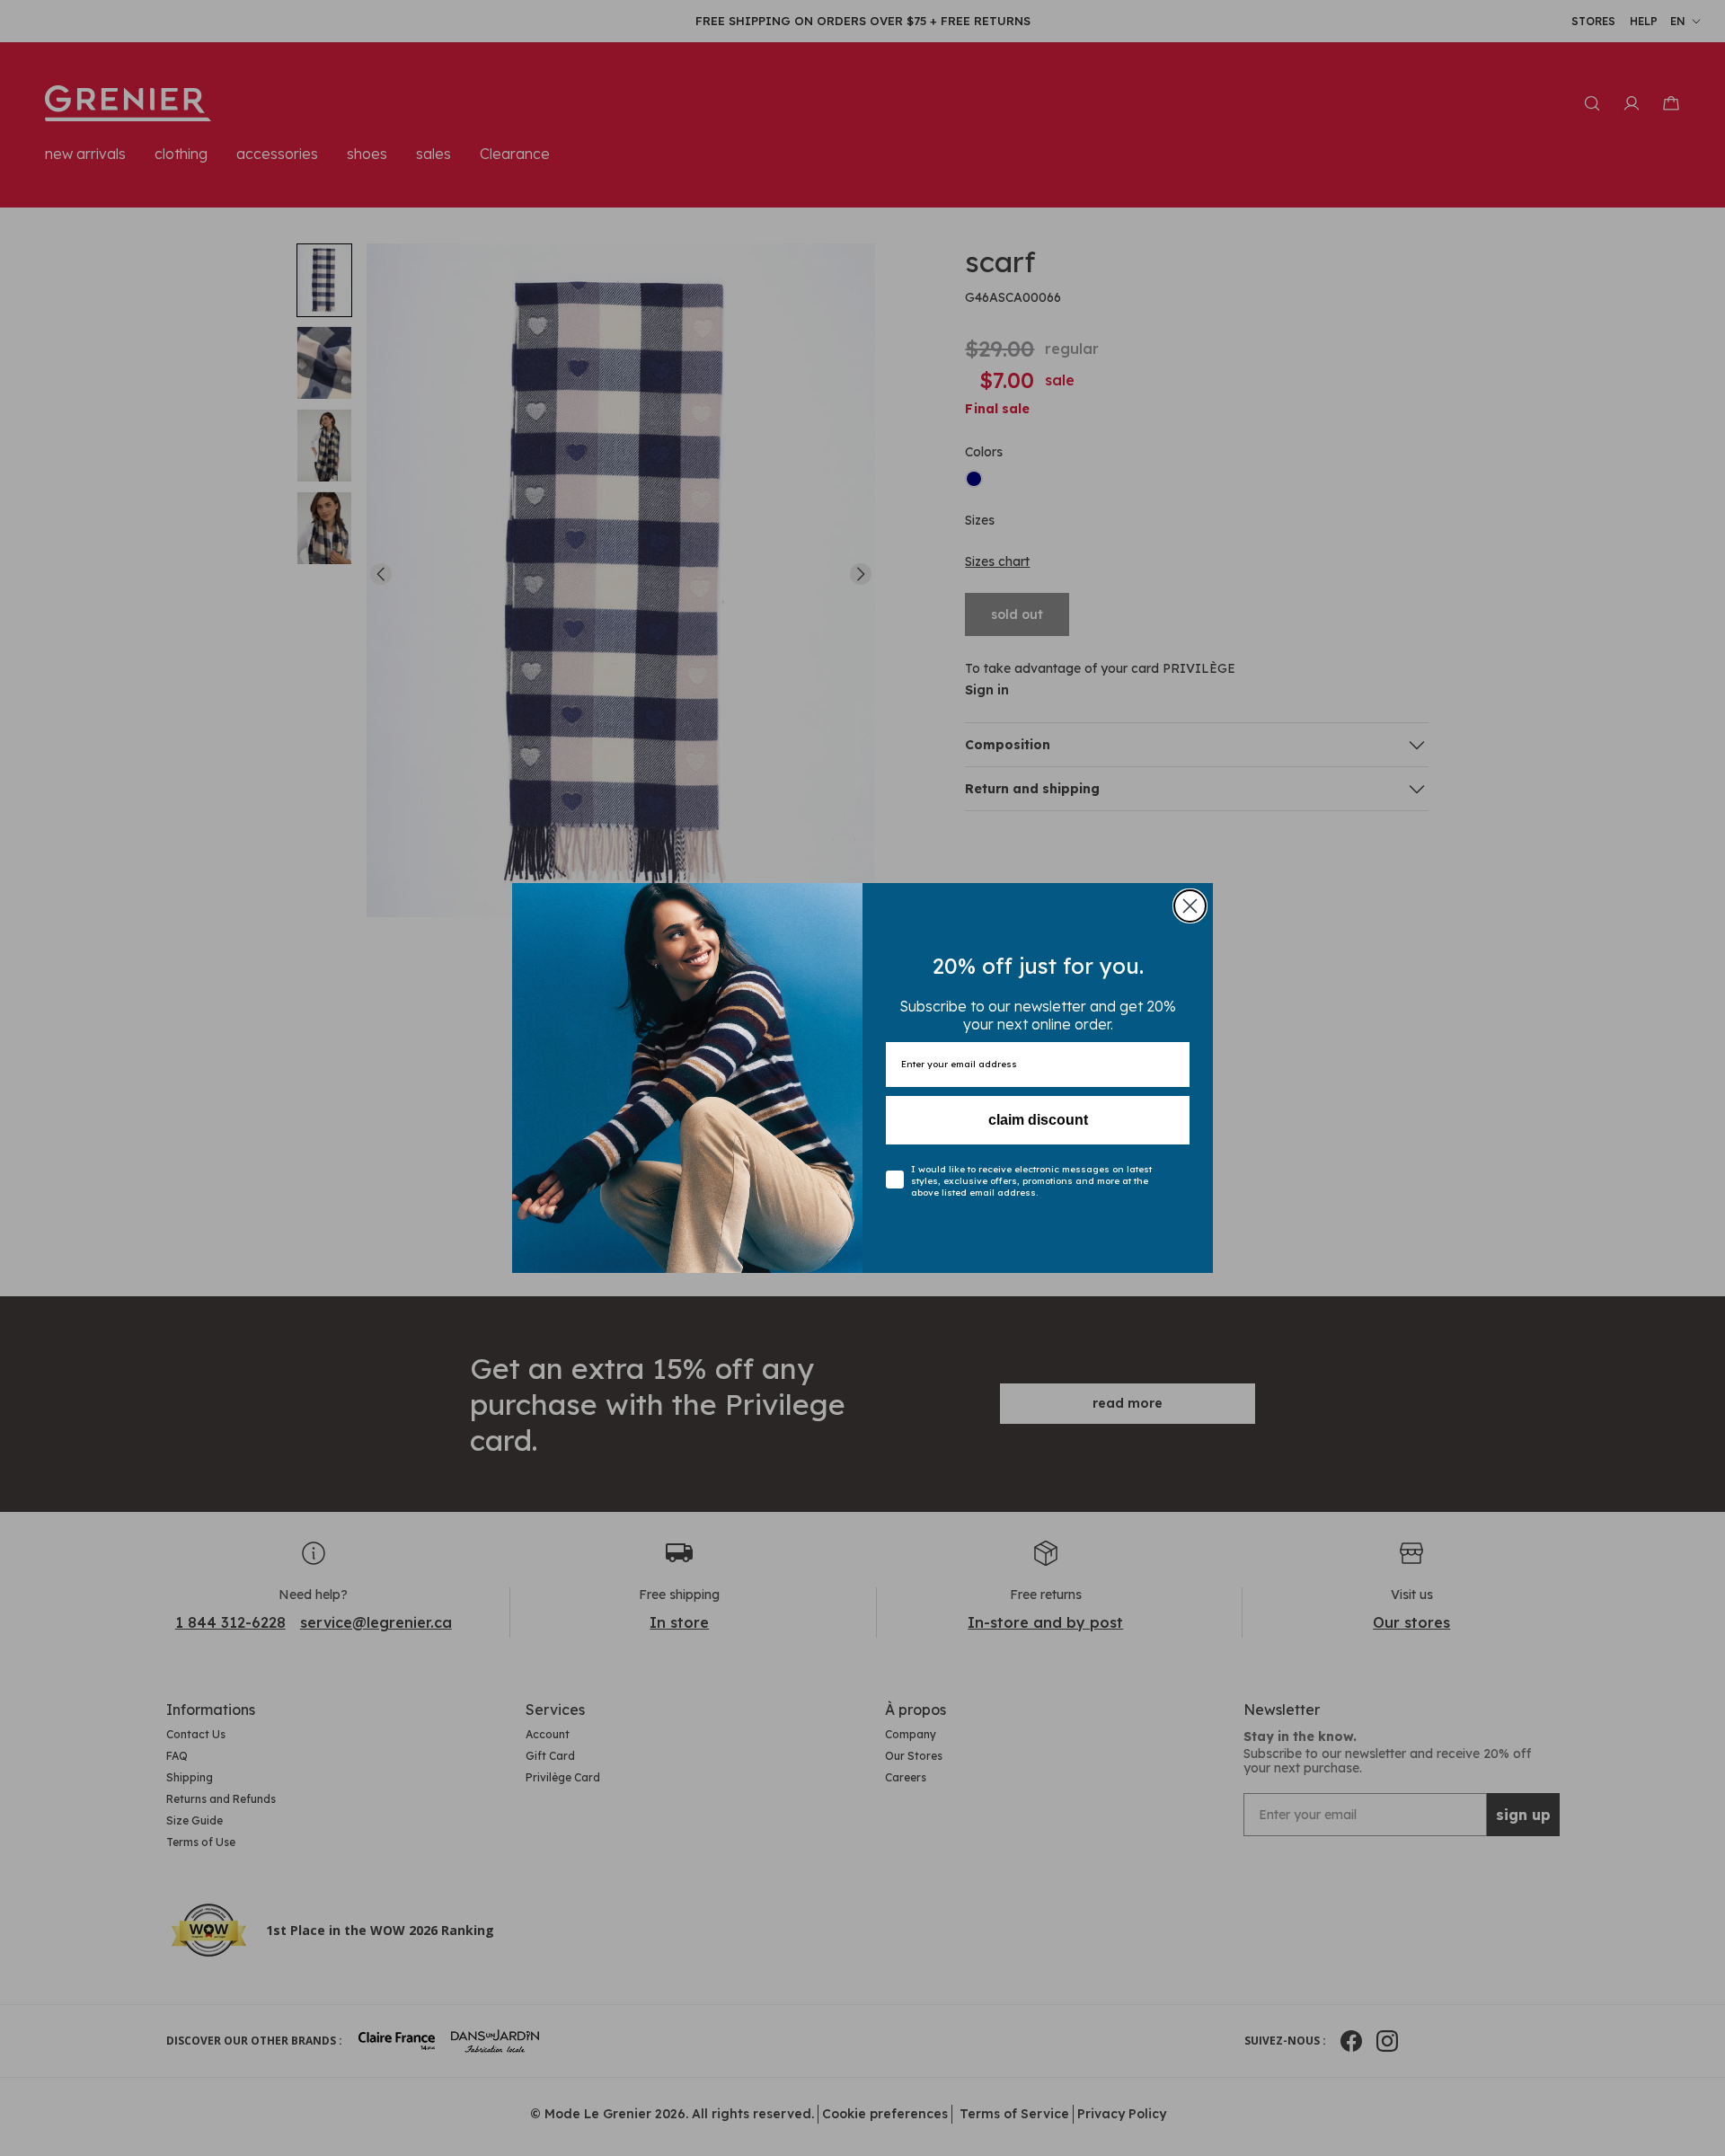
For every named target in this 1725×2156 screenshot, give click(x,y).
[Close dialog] (1190, 906)
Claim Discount (1038, 1120)
